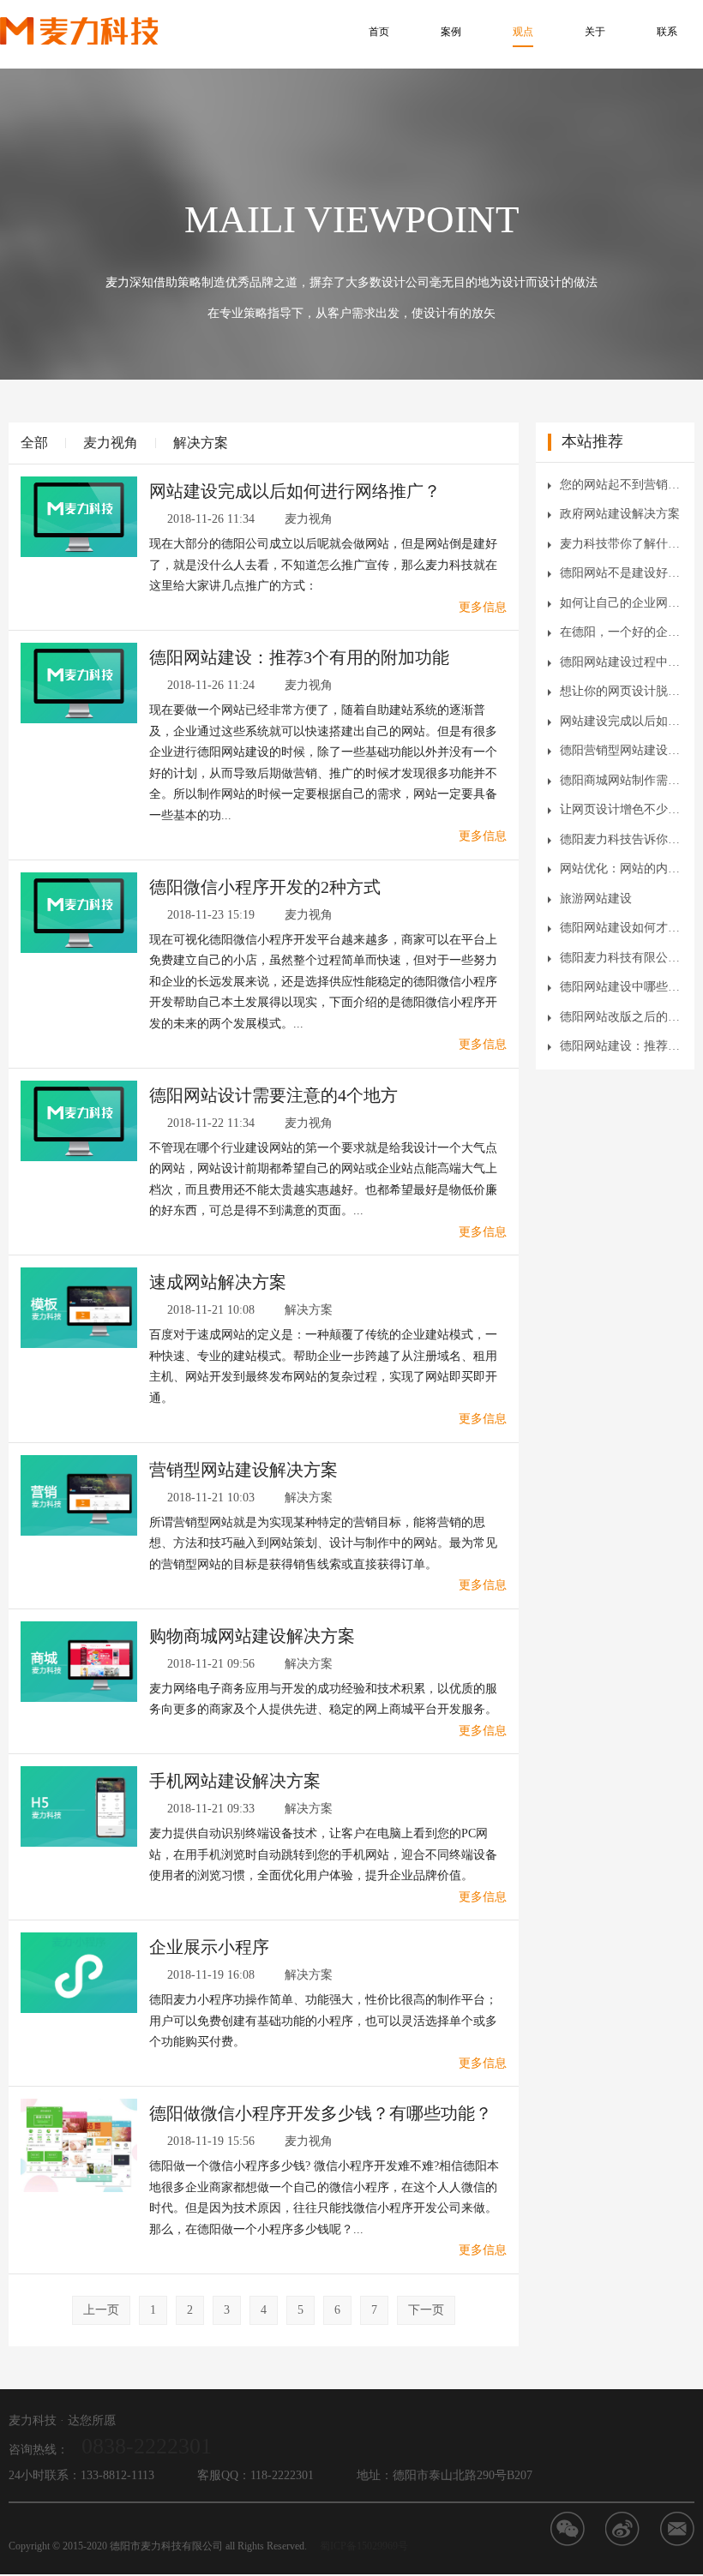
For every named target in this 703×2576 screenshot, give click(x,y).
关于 (595, 32)
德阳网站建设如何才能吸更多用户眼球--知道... (621, 928)
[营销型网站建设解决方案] (79, 1494)
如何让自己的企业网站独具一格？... (621, 603)
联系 (667, 32)
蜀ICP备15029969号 (364, 2546)
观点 (523, 32)
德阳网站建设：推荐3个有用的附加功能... (621, 1046)
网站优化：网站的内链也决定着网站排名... (621, 869)
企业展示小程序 (209, 1947)
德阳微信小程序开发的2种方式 (265, 887)
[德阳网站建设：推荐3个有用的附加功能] (79, 682)
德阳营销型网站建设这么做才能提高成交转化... (621, 750)
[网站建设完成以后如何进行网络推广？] (79, 515)
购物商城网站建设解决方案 (252, 1636)
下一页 (426, 2310)
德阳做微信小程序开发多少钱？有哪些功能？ (321, 2113)
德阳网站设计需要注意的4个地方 (273, 1095)
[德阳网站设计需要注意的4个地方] (79, 1120)
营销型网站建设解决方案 (243, 1470)
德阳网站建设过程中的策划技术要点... (621, 662)
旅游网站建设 (596, 899)
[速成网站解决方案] (79, 1306)
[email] (677, 2529)
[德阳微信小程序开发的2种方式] (79, 911)
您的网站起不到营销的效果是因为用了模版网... (621, 485)
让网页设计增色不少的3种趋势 (621, 809)
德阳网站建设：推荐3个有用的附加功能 (299, 657)
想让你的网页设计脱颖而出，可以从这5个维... (621, 691)
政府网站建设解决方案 (620, 514)
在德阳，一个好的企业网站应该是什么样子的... (621, 632)
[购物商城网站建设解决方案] (79, 1660)
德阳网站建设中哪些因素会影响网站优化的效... (621, 987)
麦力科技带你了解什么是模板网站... (621, 544)
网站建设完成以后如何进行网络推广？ (295, 491)
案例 (451, 32)
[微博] (622, 2529)
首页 (379, 32)
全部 (34, 443)
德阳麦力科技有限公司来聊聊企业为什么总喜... (621, 958)
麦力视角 (111, 443)
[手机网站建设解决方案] (79, 1805)
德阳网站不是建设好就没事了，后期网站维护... (621, 573)
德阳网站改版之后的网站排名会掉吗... (621, 1017)
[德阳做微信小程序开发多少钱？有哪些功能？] (79, 2145)
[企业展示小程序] (79, 1971)
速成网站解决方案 (218, 1282)
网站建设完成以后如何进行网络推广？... (621, 721)
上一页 (101, 2310)
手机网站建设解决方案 (235, 1781)
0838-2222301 (147, 2446)
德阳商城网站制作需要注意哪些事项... (621, 780)
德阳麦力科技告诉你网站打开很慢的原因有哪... (621, 839)
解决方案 (201, 443)
